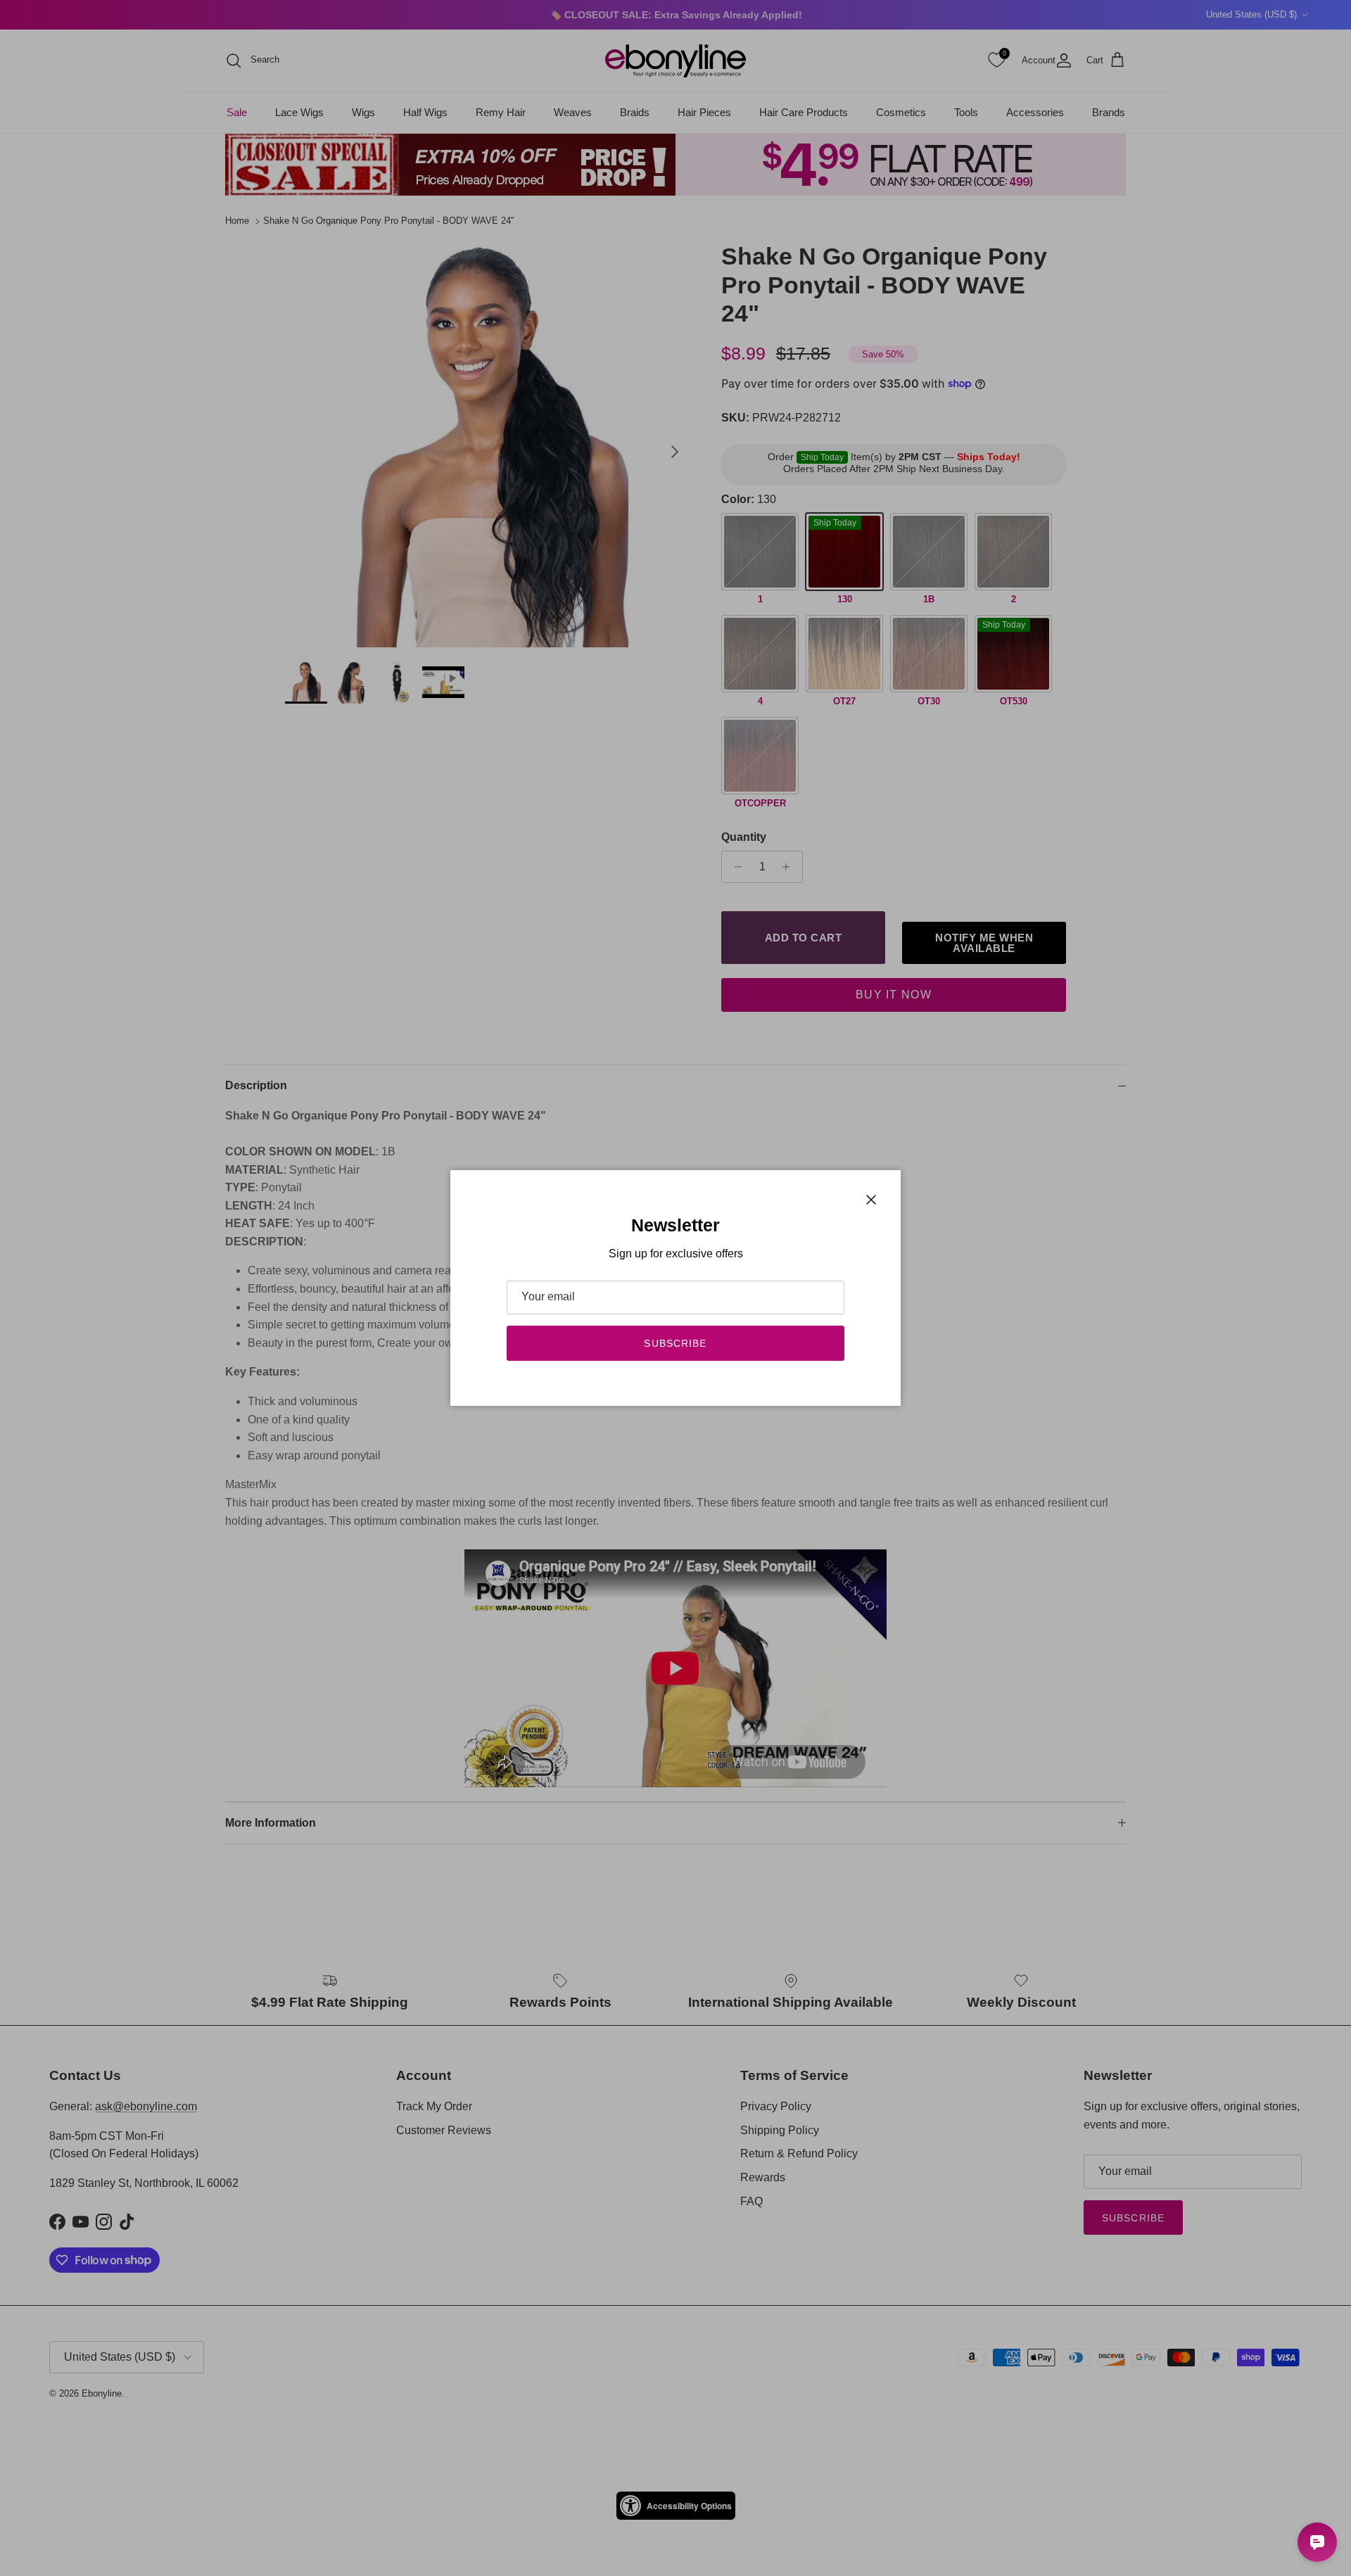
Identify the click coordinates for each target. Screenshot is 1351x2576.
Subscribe (675, 1343)
